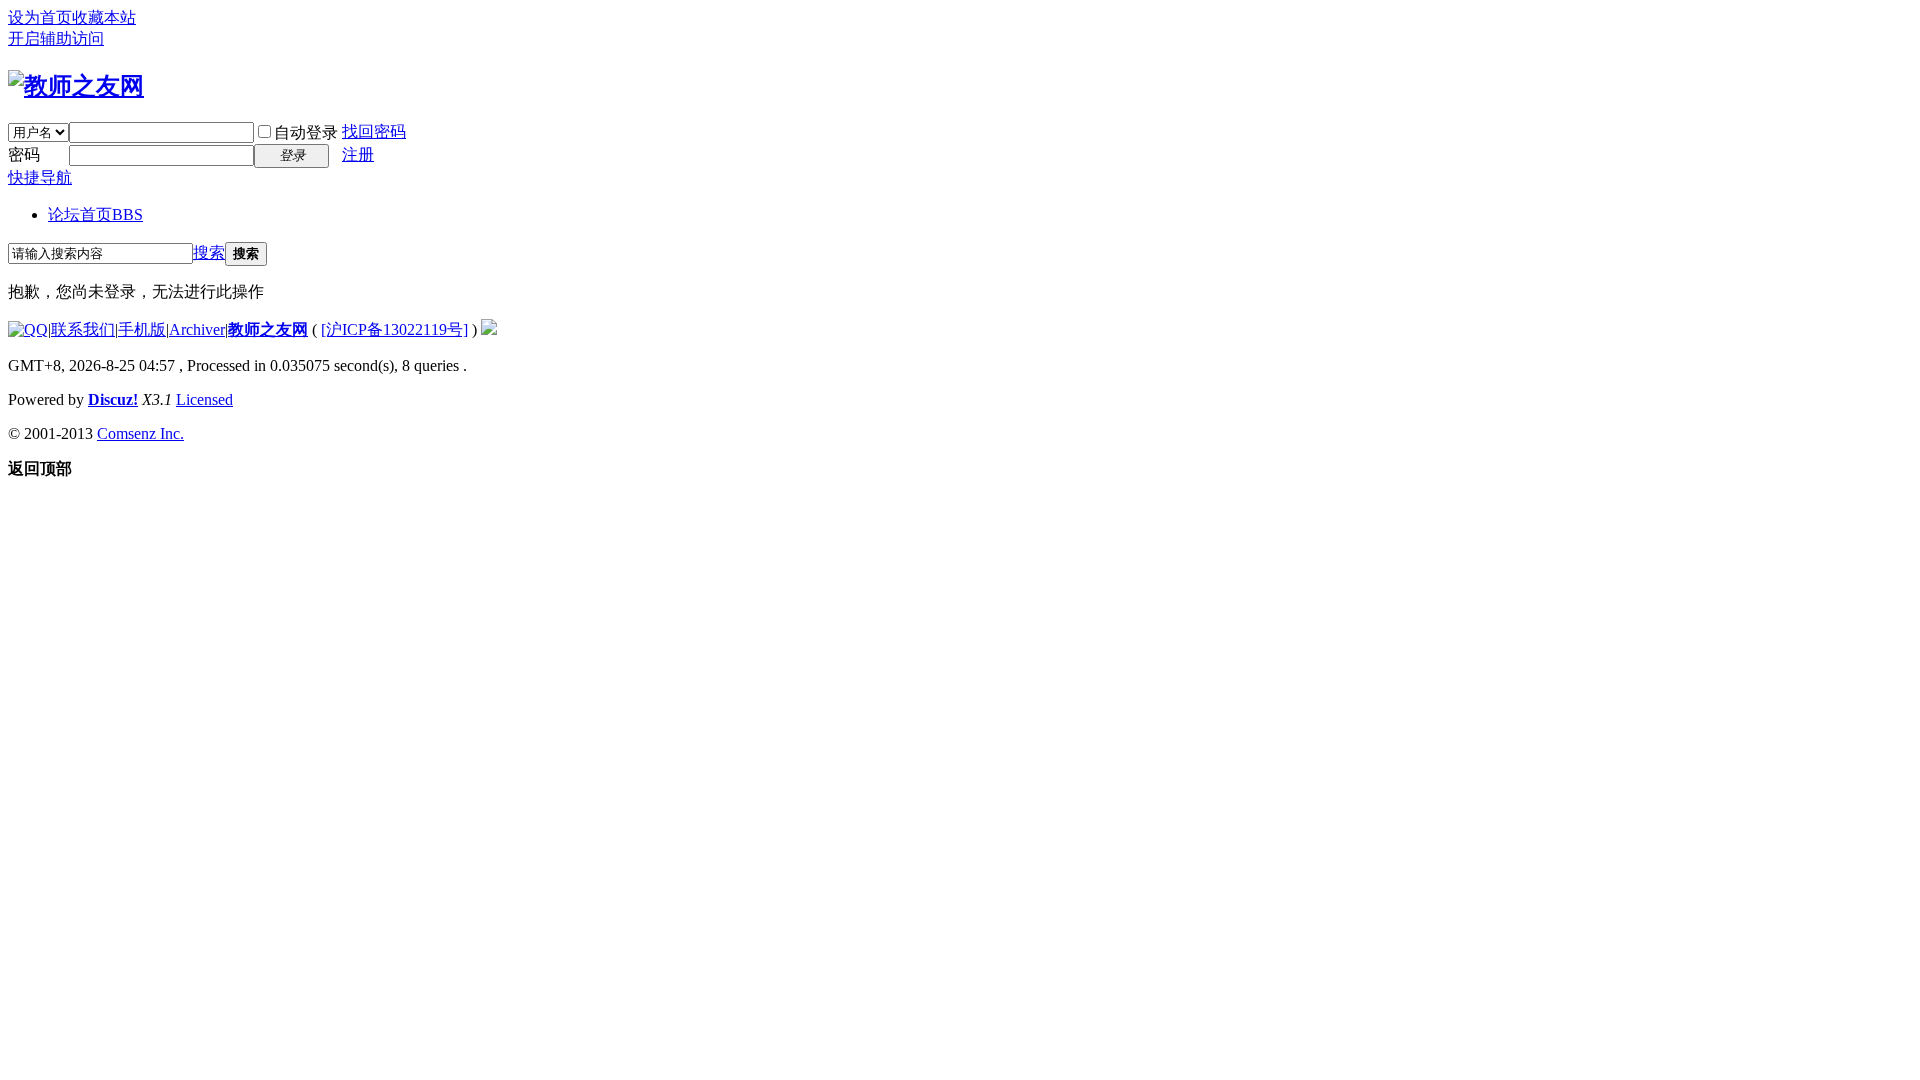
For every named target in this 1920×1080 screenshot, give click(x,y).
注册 (358, 154)
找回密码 (374, 131)
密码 (24, 154)
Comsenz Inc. (140, 433)
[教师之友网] (76, 86)
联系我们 (83, 329)
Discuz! (113, 399)
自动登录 (306, 132)
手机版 (142, 329)
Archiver (197, 329)
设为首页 (40, 17)
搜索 (209, 252)
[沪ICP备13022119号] (394, 329)
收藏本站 (104, 17)
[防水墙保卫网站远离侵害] (489, 329)
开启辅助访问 (56, 38)
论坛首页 (95, 214)
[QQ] (28, 329)
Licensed (204, 399)
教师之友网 (268, 329)
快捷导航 (40, 177)
